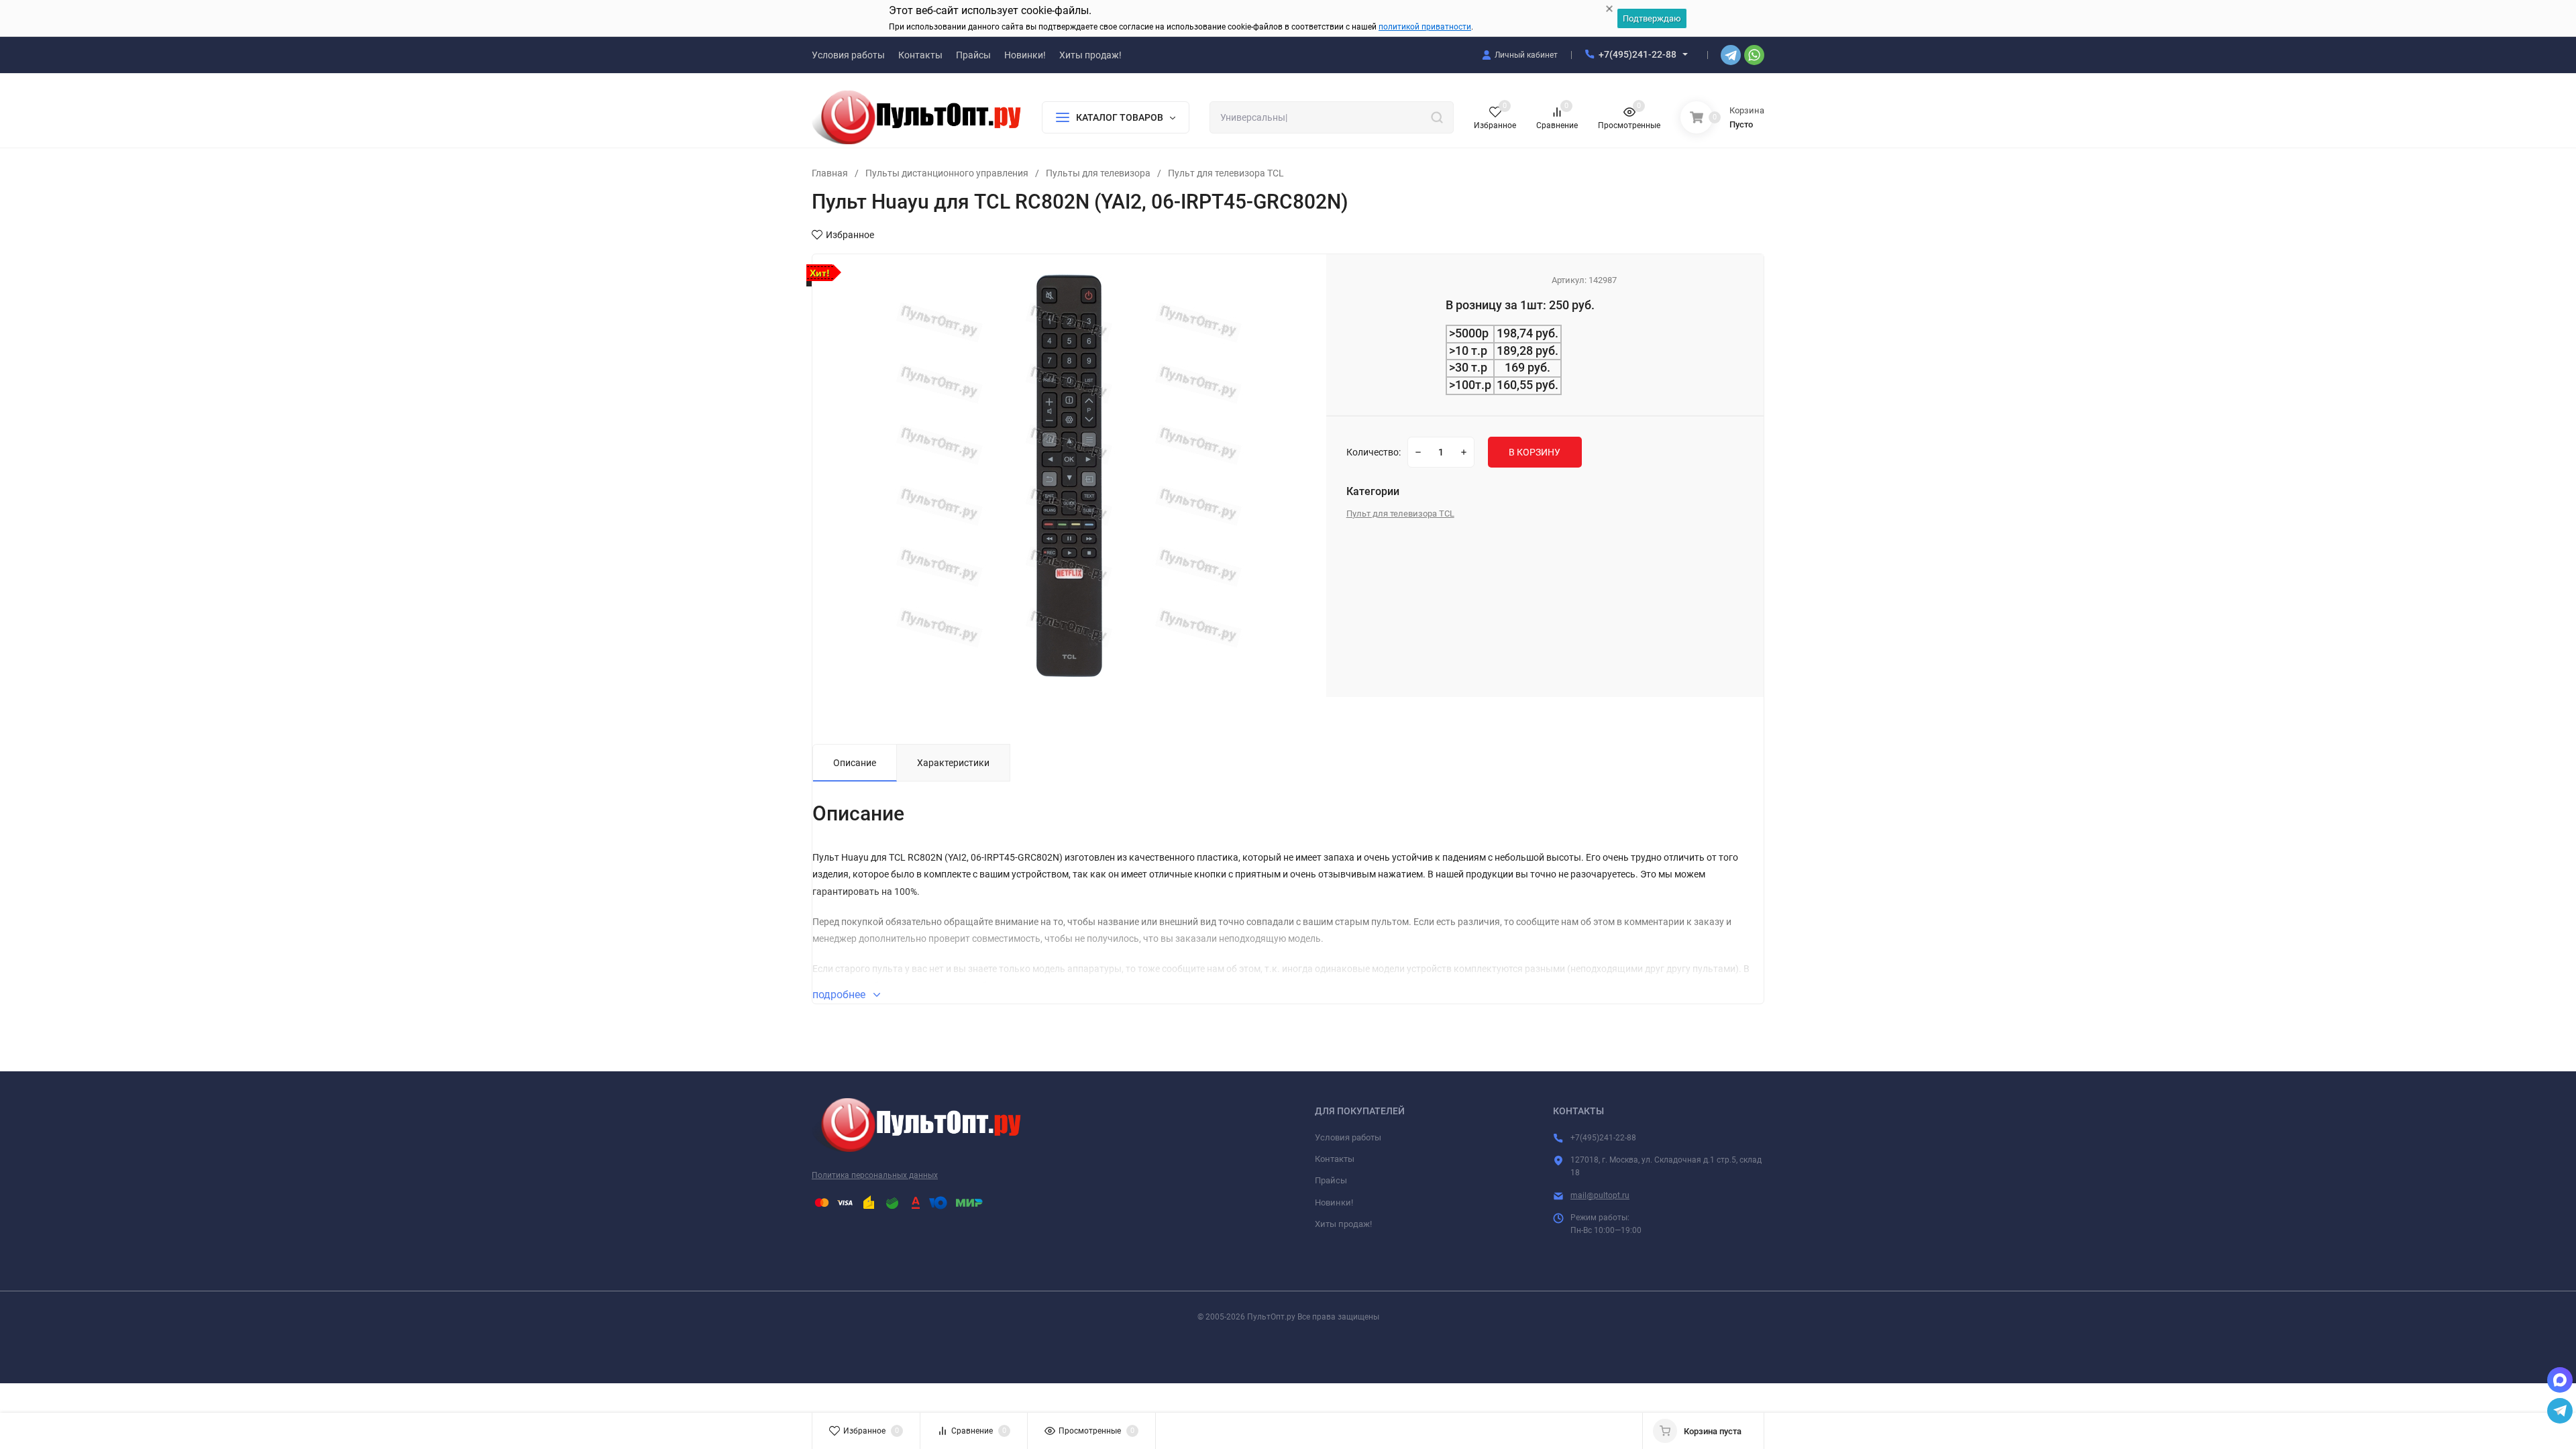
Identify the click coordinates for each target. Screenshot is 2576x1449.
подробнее (840, 995)
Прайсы (1331, 1180)
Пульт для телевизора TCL (1226, 173)
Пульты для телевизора (1098, 173)
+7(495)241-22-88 (1638, 54)
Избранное (850, 235)
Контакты (1335, 1159)
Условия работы (1348, 1137)
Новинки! (1334, 1202)
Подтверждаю (1652, 18)
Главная (830, 173)
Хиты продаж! (1343, 1224)
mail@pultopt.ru (1600, 1195)
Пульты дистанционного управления (947, 173)
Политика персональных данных (875, 1175)
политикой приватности (1425, 27)
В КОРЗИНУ (1535, 452)
